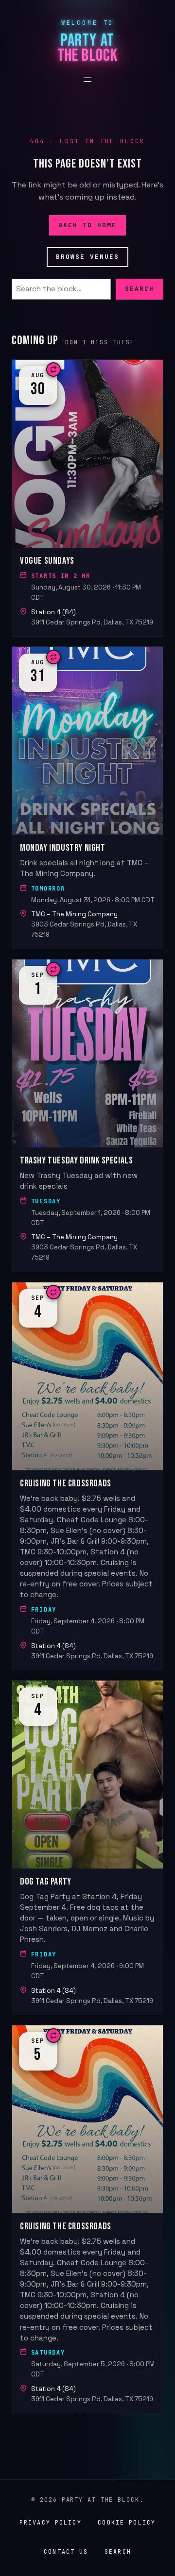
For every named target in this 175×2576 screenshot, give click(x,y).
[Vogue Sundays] (87, 498)
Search (140, 289)
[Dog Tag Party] (87, 1848)
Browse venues (88, 257)
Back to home (88, 225)
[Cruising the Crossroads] (87, 1476)
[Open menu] (87, 80)
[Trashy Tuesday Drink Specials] (87, 1116)
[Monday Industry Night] (87, 798)
